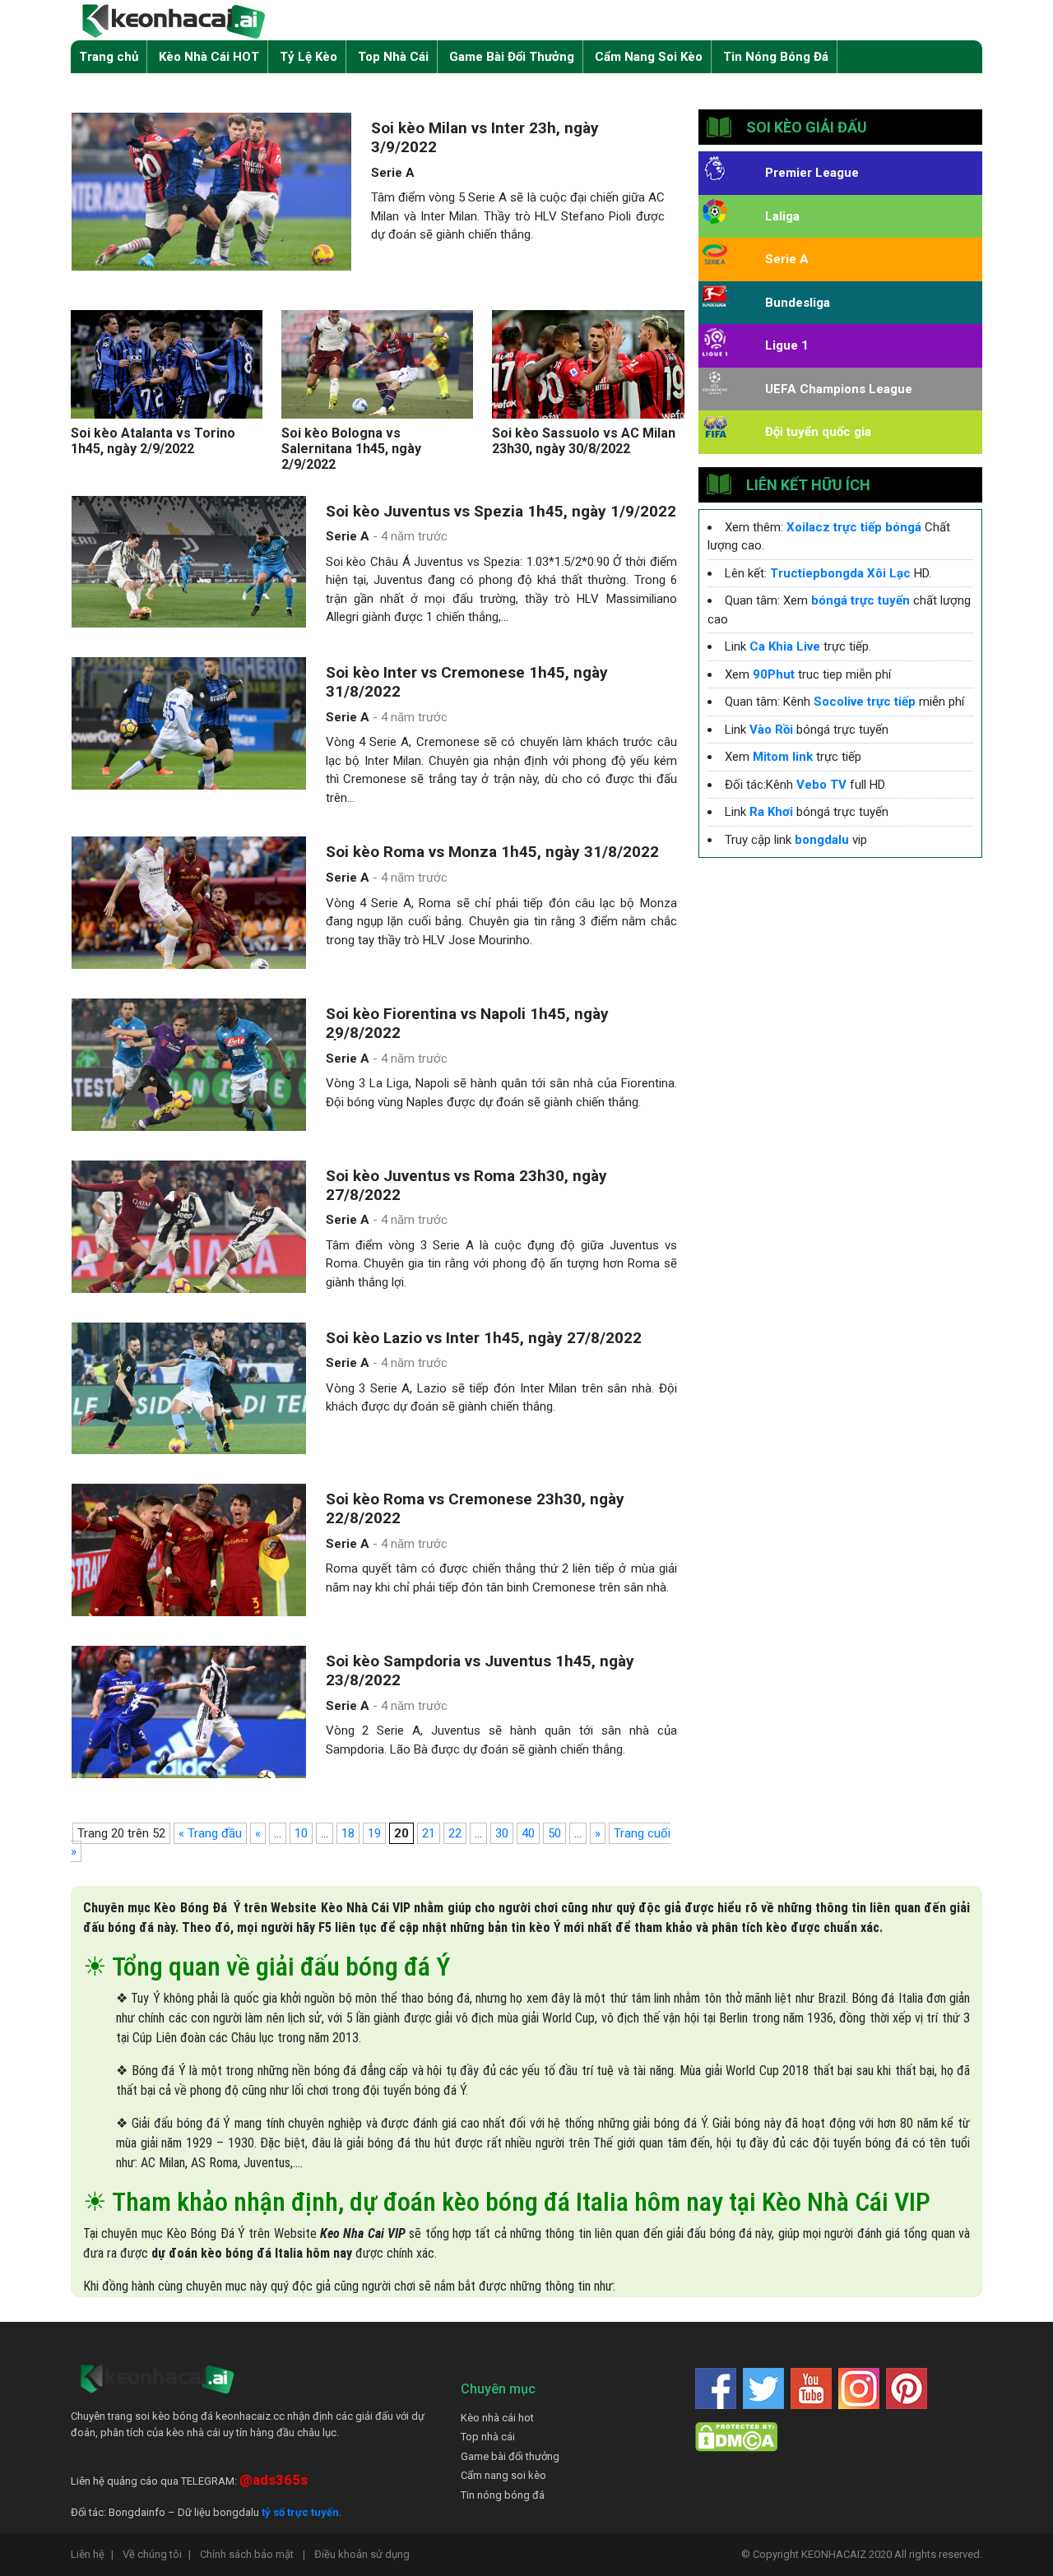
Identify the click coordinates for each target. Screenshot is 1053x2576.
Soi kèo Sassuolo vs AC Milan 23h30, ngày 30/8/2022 (584, 441)
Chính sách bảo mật (253, 2554)
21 (429, 1833)
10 (301, 1833)
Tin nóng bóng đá (503, 2495)
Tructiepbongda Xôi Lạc (840, 573)
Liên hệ (92, 2554)
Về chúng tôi (157, 2554)
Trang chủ (109, 57)
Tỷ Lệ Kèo (308, 57)
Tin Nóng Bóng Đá (776, 57)
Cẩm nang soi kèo (503, 2475)
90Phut (774, 674)
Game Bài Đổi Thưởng (512, 57)
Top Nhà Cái (393, 57)
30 (502, 1833)
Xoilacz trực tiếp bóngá (854, 527)
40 (528, 1833)
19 (374, 1833)
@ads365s (274, 2480)
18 (348, 1833)
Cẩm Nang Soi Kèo (649, 57)
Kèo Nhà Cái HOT (209, 57)
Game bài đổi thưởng (510, 2456)
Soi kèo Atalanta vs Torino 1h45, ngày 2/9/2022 (153, 441)
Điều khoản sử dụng (362, 2554)
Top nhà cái (488, 2437)
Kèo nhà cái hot (497, 2418)
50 (554, 1833)
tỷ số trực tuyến (300, 2512)
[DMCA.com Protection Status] (736, 2436)
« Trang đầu (210, 1833)
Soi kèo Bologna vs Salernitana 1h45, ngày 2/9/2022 (351, 449)
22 (455, 1833)
